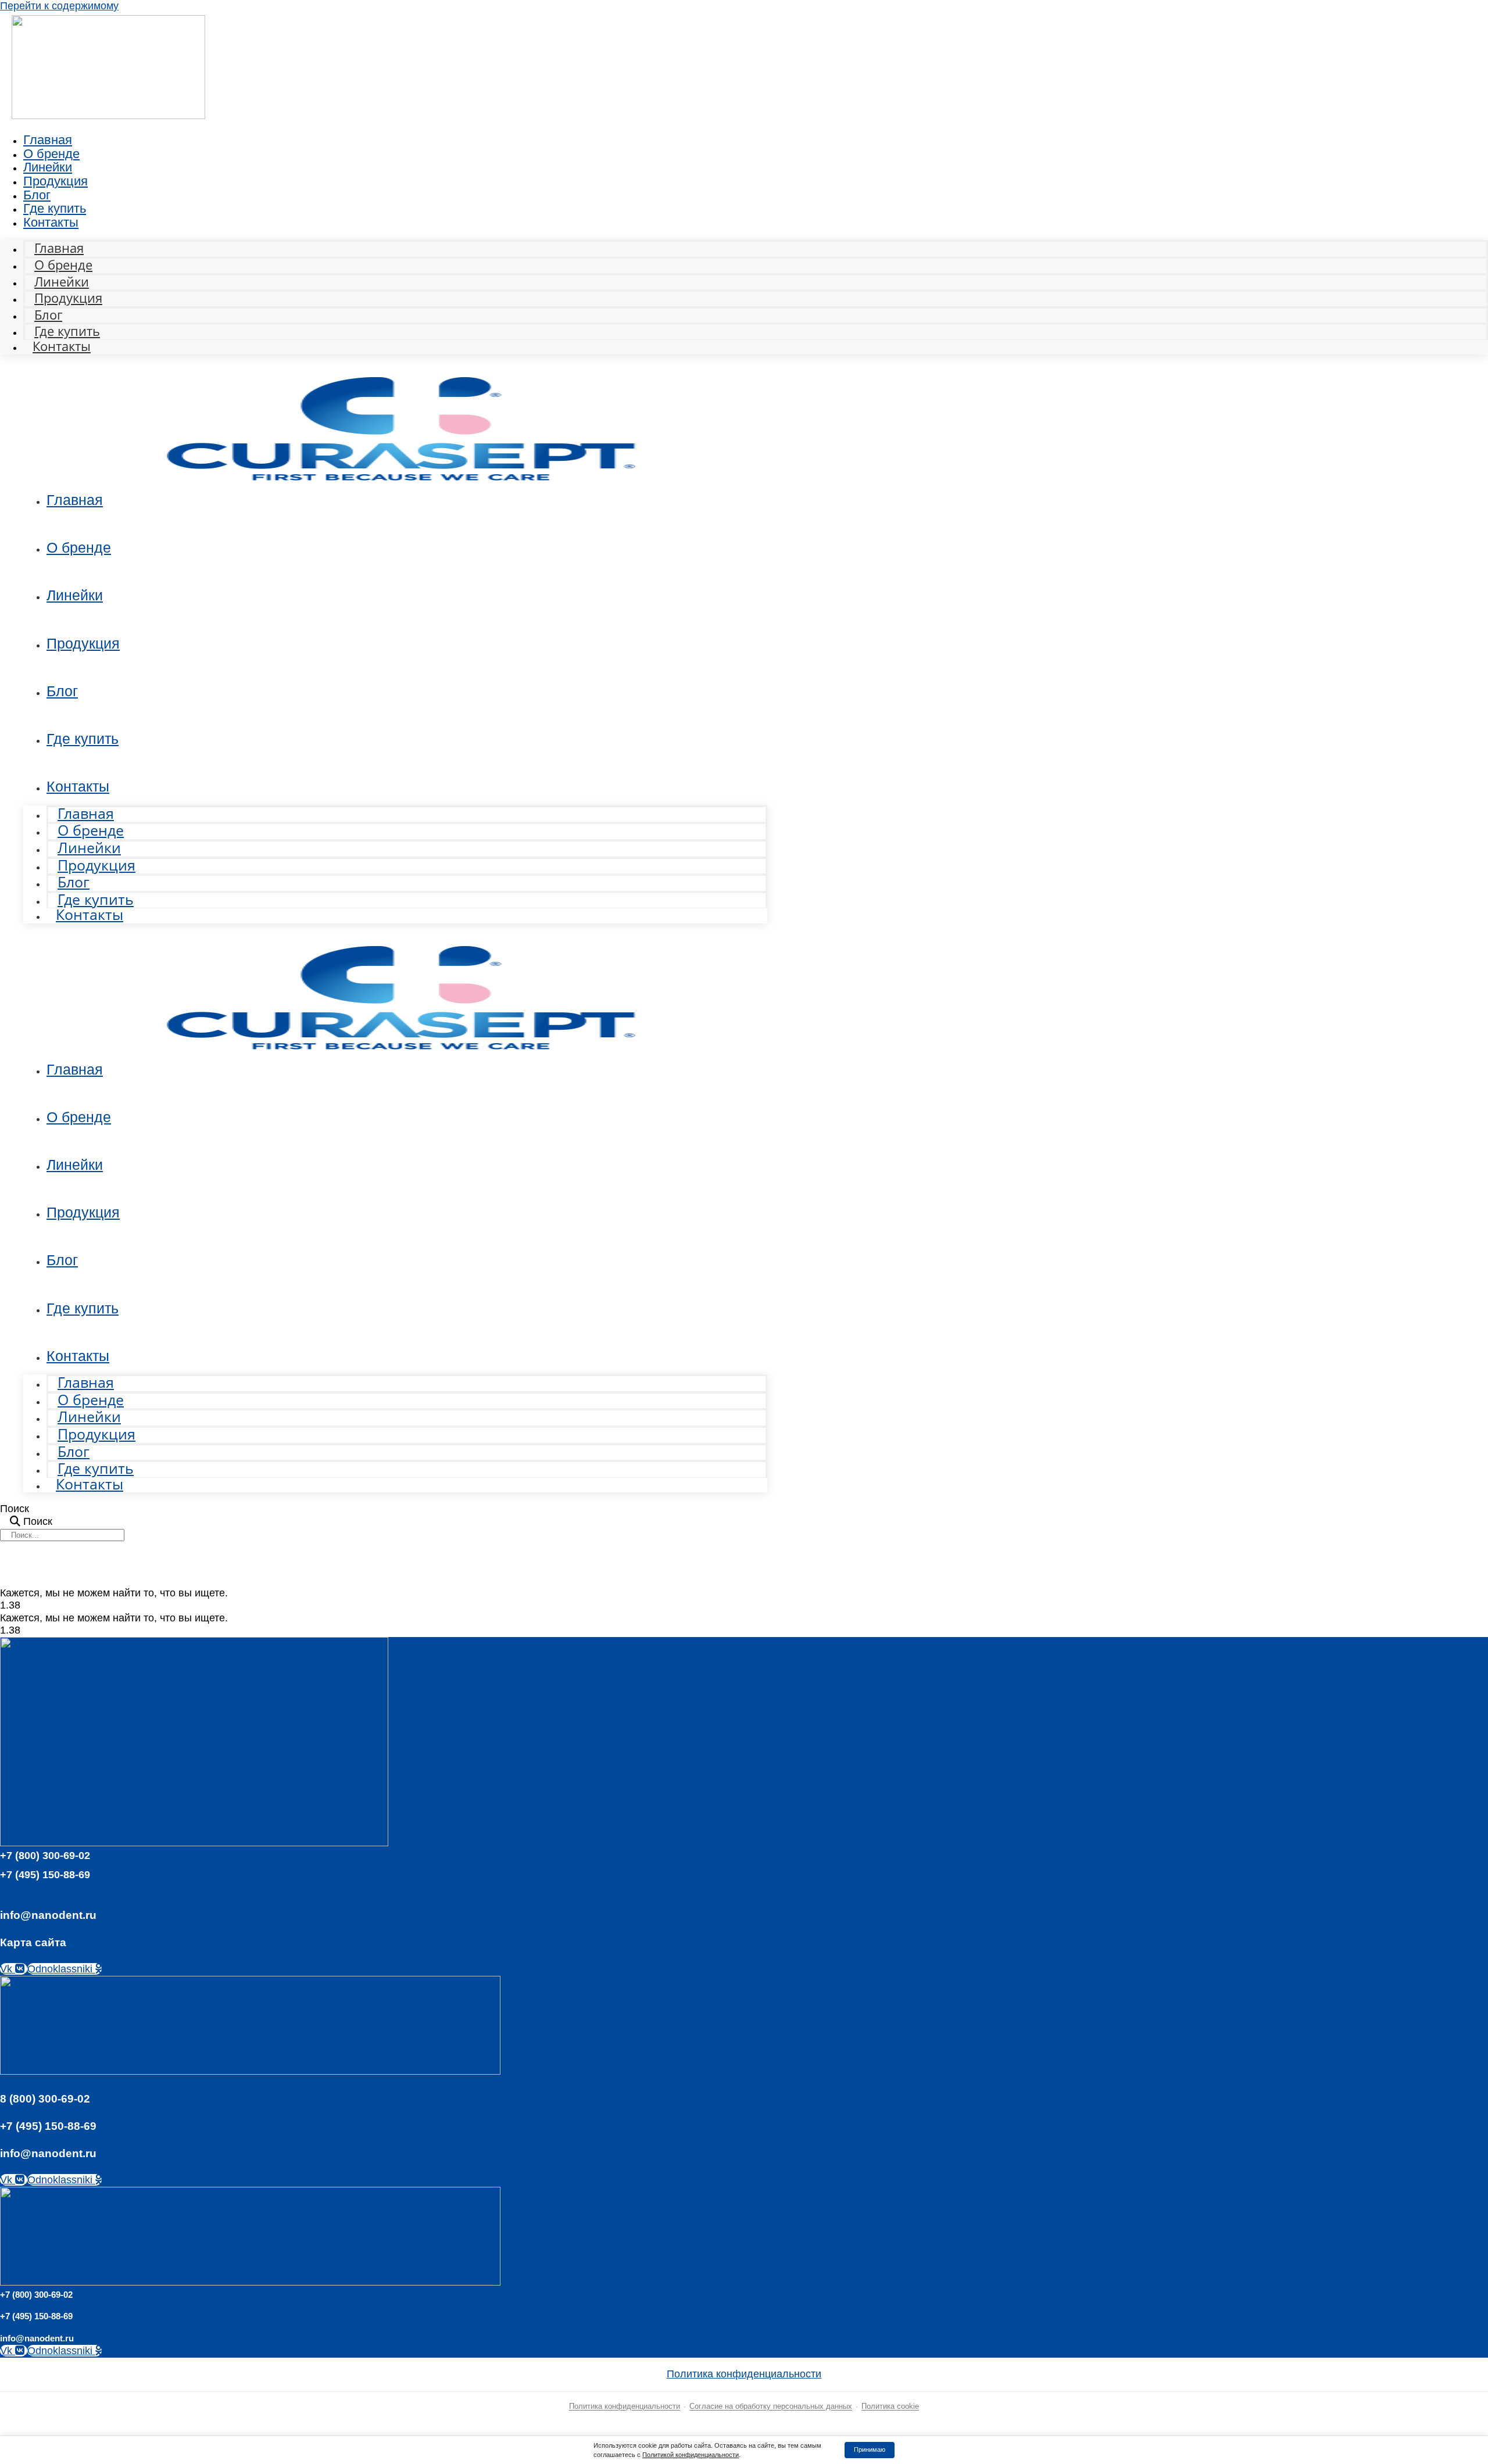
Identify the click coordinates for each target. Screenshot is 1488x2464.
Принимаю (870, 2449)
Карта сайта (33, 1942)
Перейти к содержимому (59, 6)
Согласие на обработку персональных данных (771, 2406)
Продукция (56, 181)
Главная (75, 500)
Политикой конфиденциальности (691, 2455)
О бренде (79, 547)
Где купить (83, 739)
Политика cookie (890, 2406)
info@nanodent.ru (48, 1915)
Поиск (15, 1509)
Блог (62, 691)
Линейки (75, 595)
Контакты (51, 222)
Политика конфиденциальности (744, 2374)
